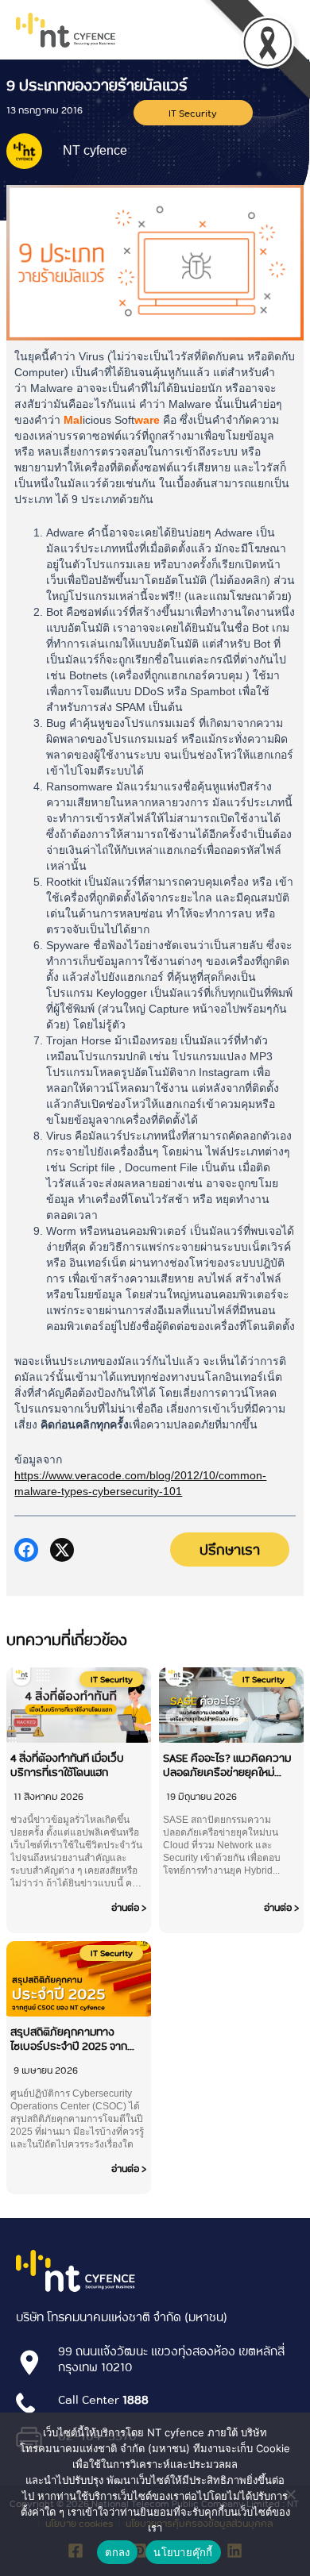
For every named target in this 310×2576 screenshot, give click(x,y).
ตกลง (117, 2552)
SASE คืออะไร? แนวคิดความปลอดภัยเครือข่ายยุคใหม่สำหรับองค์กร (227, 1765)
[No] (290, 2494)
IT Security (193, 113)
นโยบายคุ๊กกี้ (183, 2552)
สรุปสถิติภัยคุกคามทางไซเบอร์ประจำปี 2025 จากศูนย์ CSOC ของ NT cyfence (76, 2039)
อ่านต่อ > (129, 1907)
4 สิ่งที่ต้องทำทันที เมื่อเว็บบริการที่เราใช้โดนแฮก (67, 1765)
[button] (26, 1550)
